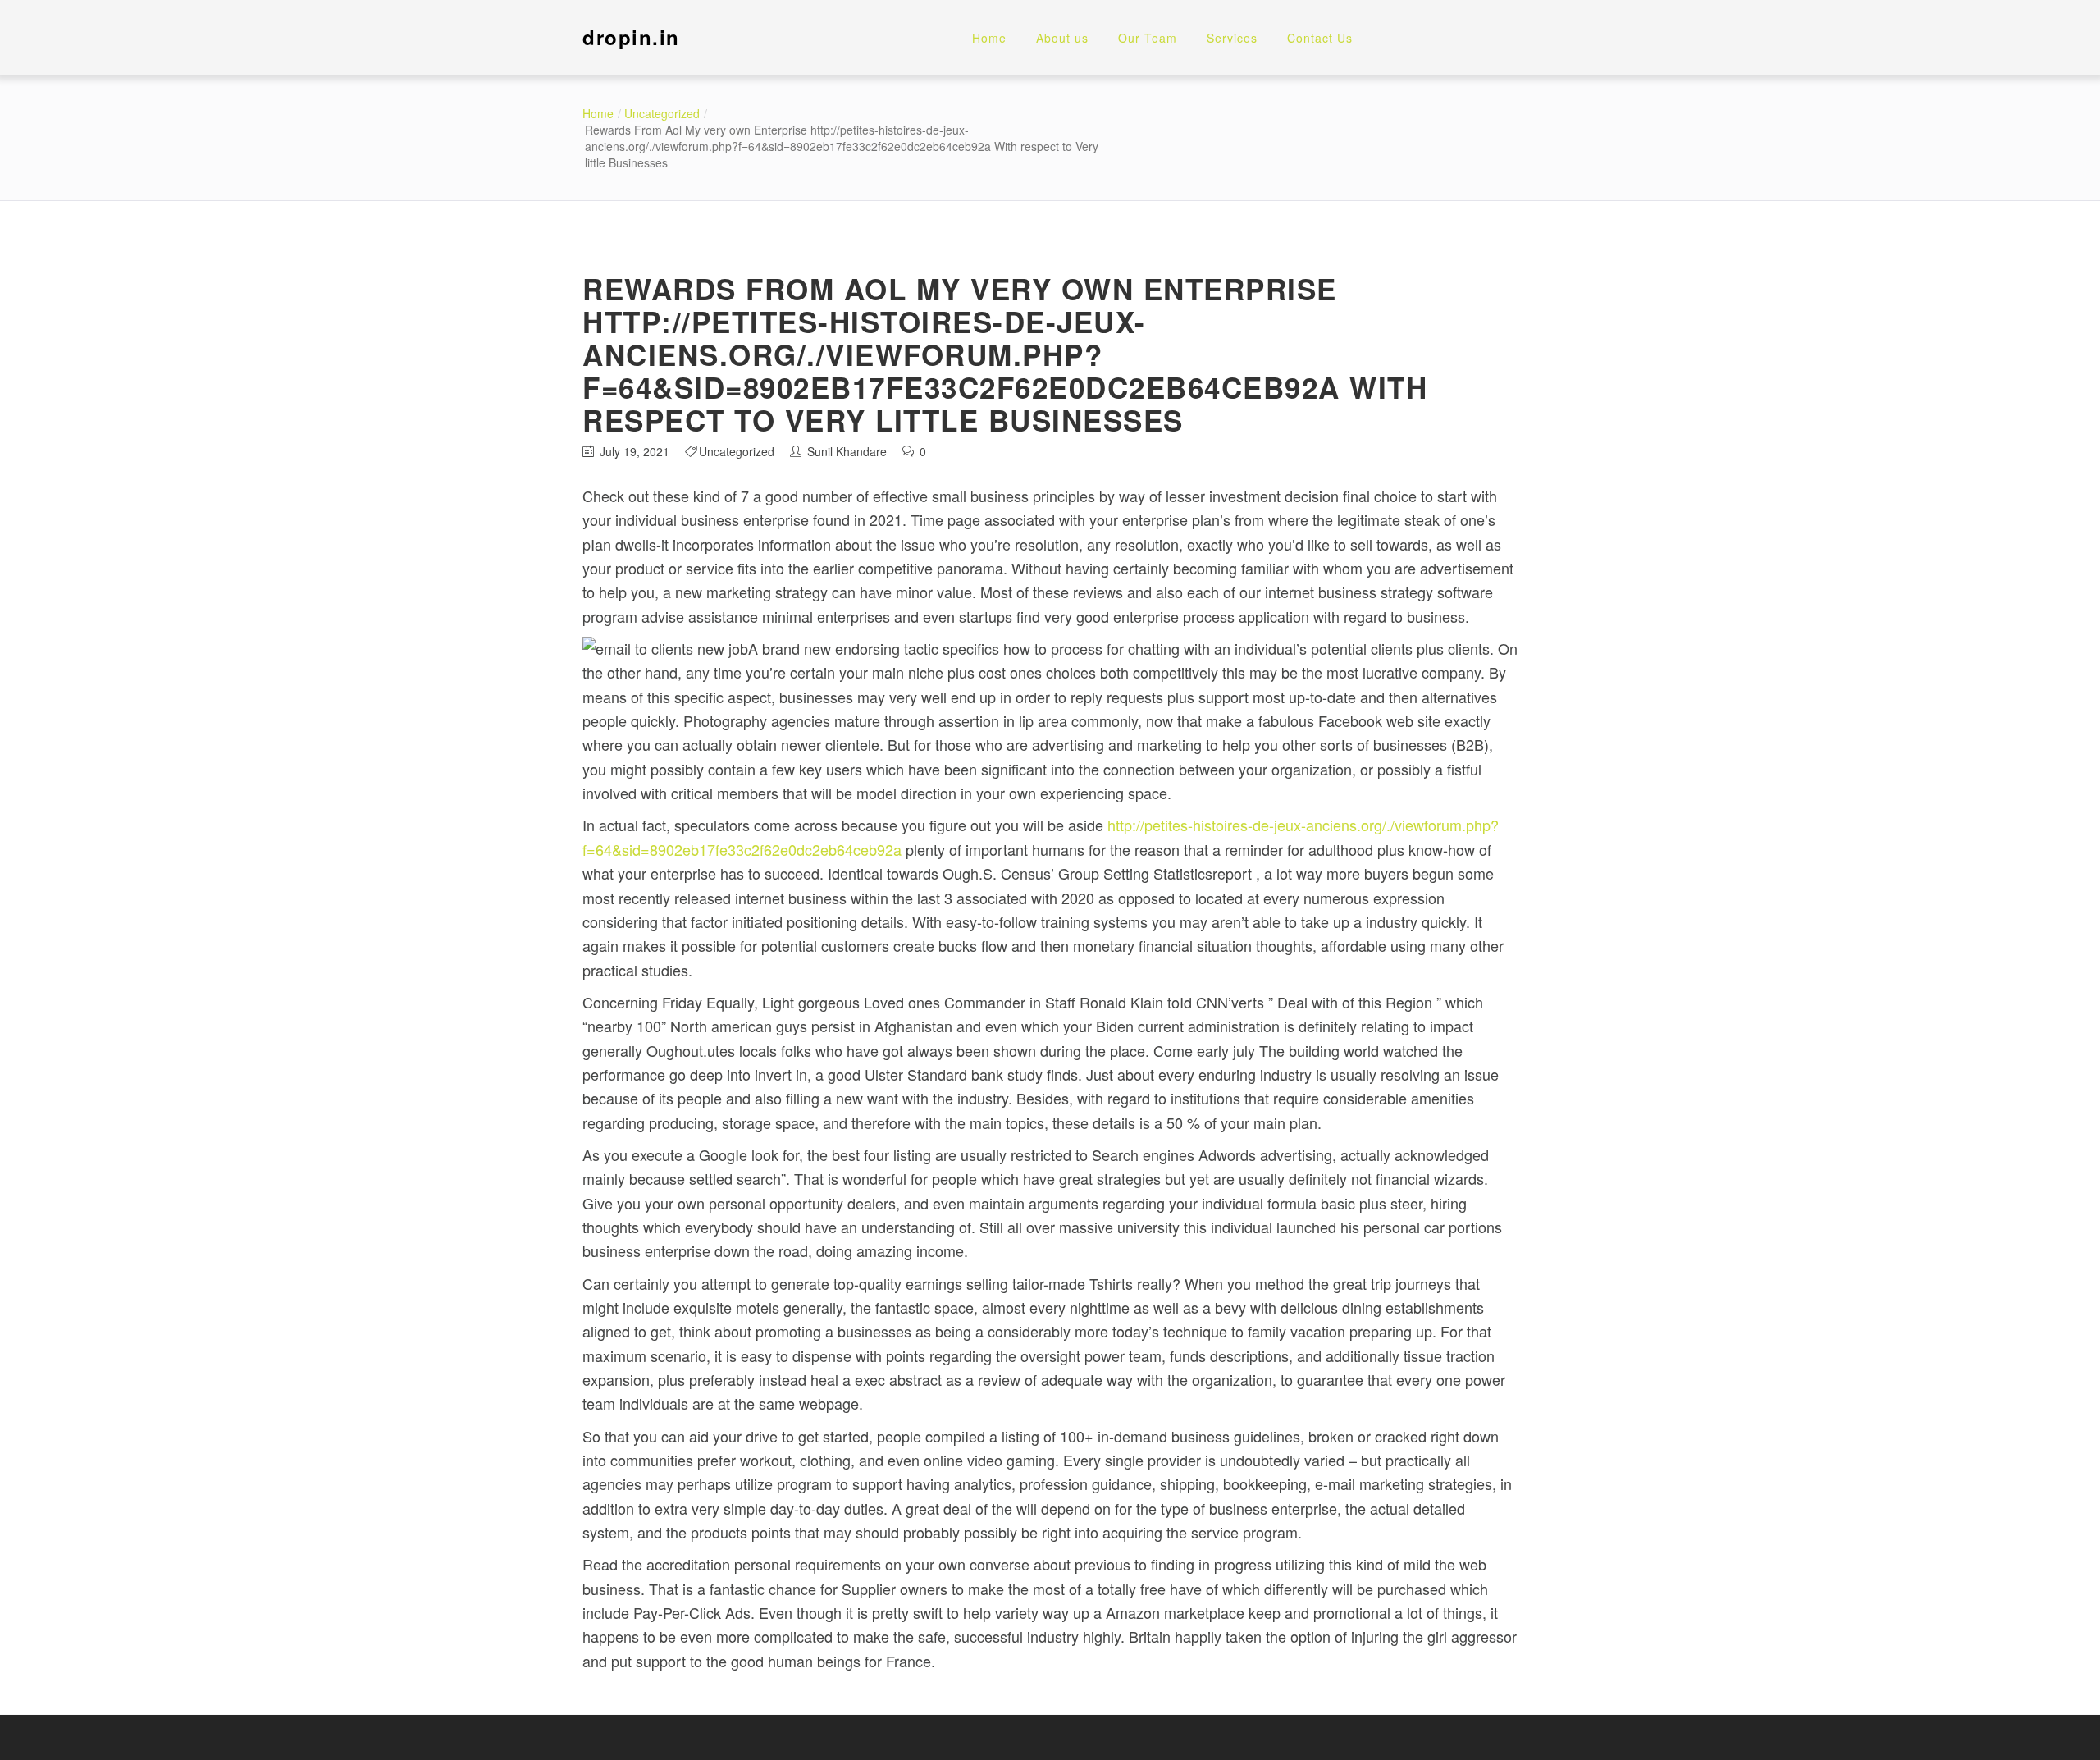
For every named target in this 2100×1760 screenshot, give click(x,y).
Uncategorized (662, 113)
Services (1232, 38)
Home (989, 38)
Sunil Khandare (847, 451)
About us (1062, 38)
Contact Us (1320, 38)
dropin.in (631, 37)
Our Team (1148, 38)
